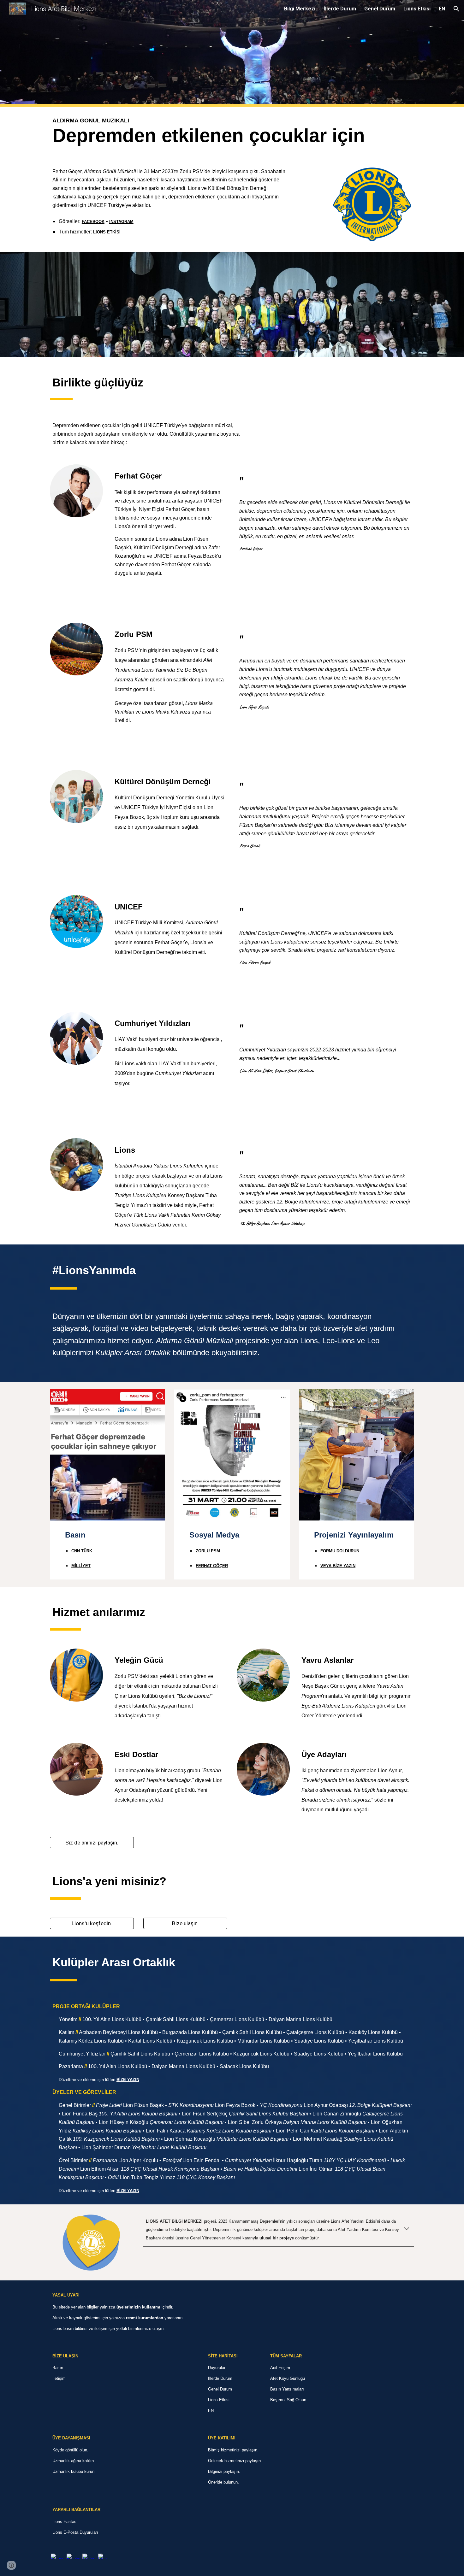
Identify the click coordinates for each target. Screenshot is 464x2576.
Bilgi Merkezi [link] (300, 9)
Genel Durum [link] (380, 9)
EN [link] (442, 9)
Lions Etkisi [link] (417, 9)
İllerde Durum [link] (340, 9)
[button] (456, 9)
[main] (232, 132)
